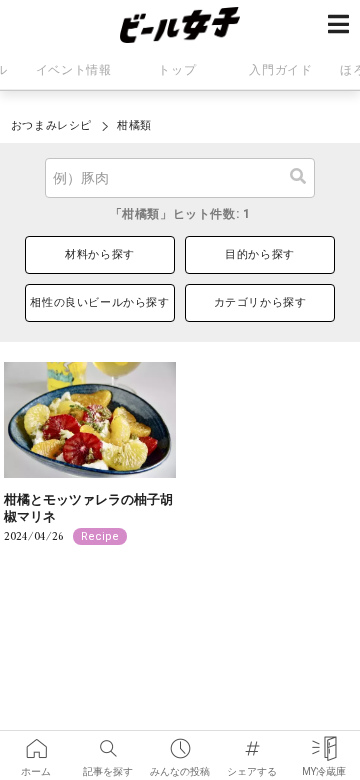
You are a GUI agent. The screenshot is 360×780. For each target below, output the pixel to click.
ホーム (36, 742)
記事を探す (108, 742)
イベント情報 (74, 70)
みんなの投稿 (180, 742)
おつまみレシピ (51, 125)
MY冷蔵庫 (324, 742)
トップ (177, 70)
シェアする (252, 742)
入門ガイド (280, 70)
